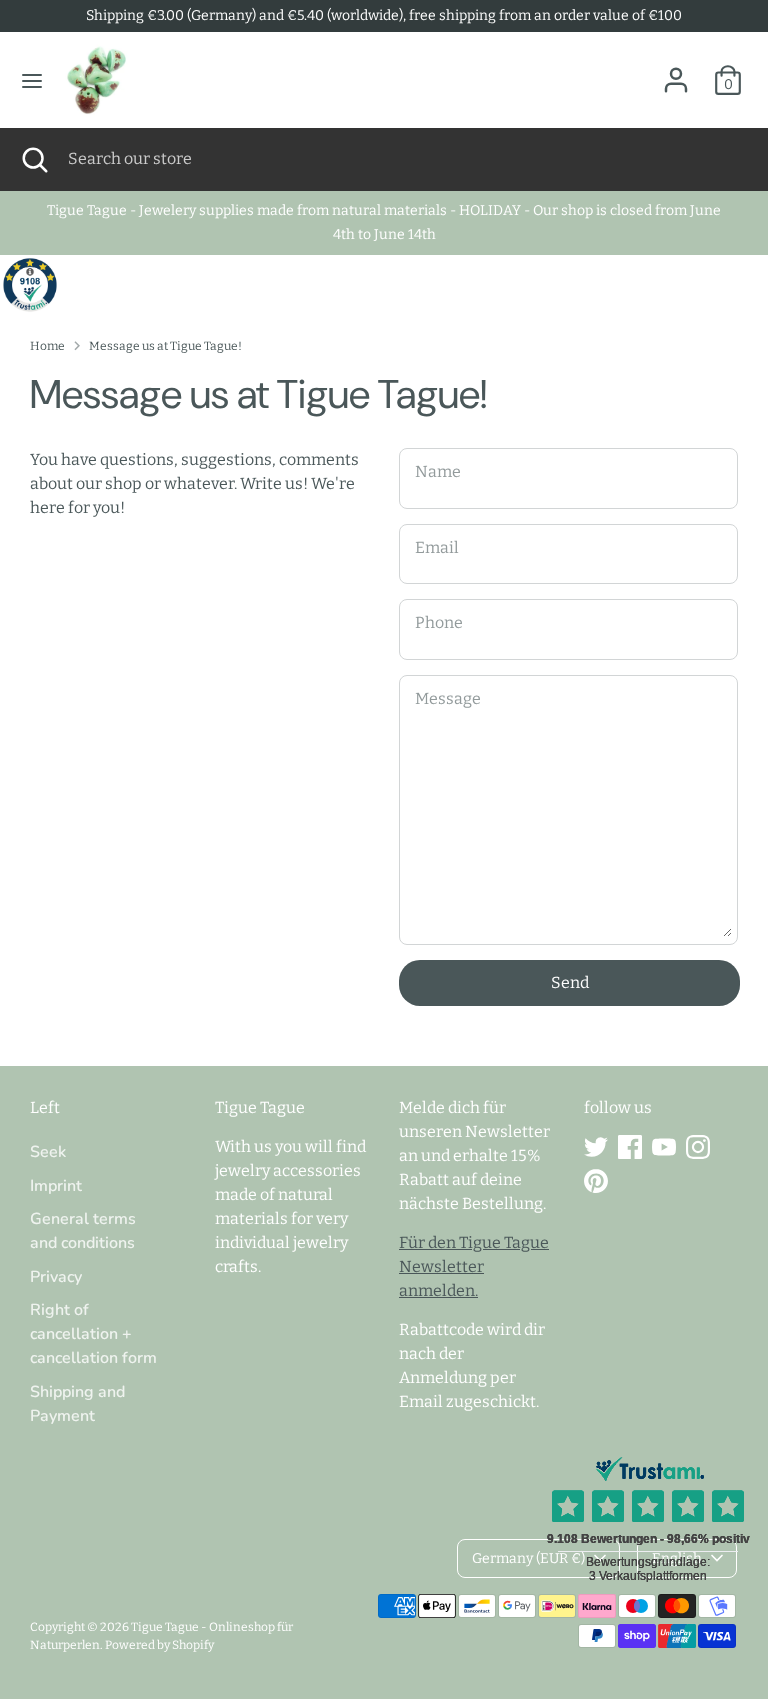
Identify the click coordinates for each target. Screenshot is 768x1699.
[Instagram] (698, 1147)
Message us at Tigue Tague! (165, 346)
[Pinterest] (596, 1181)
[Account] (676, 71)
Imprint (56, 1186)
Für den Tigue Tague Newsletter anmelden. (474, 1266)
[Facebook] (630, 1147)
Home (47, 346)
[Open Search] (34, 159)
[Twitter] (596, 1147)
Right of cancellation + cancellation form (93, 1334)
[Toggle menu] (32, 80)
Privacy (56, 1277)
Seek (48, 1152)
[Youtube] (664, 1147)
